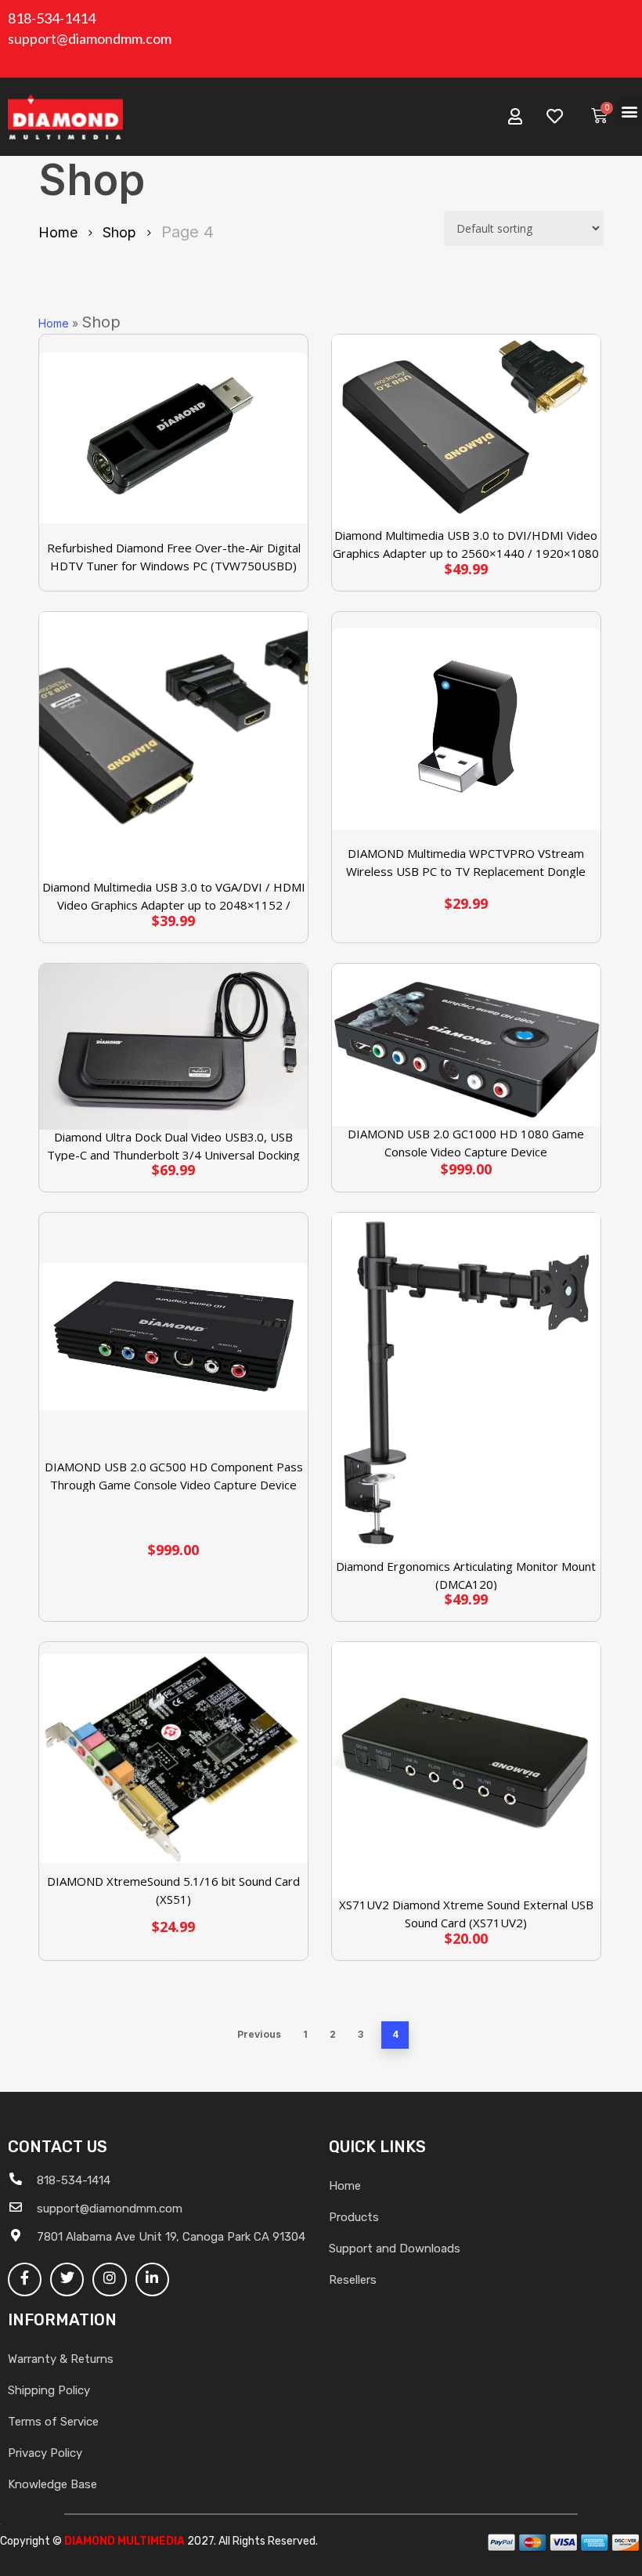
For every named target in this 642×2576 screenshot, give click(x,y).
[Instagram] (109, 2279)
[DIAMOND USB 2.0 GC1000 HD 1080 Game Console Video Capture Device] (466, 1045)
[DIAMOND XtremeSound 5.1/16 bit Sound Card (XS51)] (173, 1758)
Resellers (353, 2280)
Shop (119, 232)
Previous (259, 2034)
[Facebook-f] (25, 2279)
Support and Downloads (395, 2249)
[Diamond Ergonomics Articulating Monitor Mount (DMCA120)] (466, 1386)
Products (354, 2217)
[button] (629, 111)
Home (58, 232)
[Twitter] (67, 2279)
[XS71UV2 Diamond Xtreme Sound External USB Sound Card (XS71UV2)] (466, 1770)
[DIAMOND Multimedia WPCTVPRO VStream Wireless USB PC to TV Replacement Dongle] (466, 729)
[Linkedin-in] (152, 2279)
